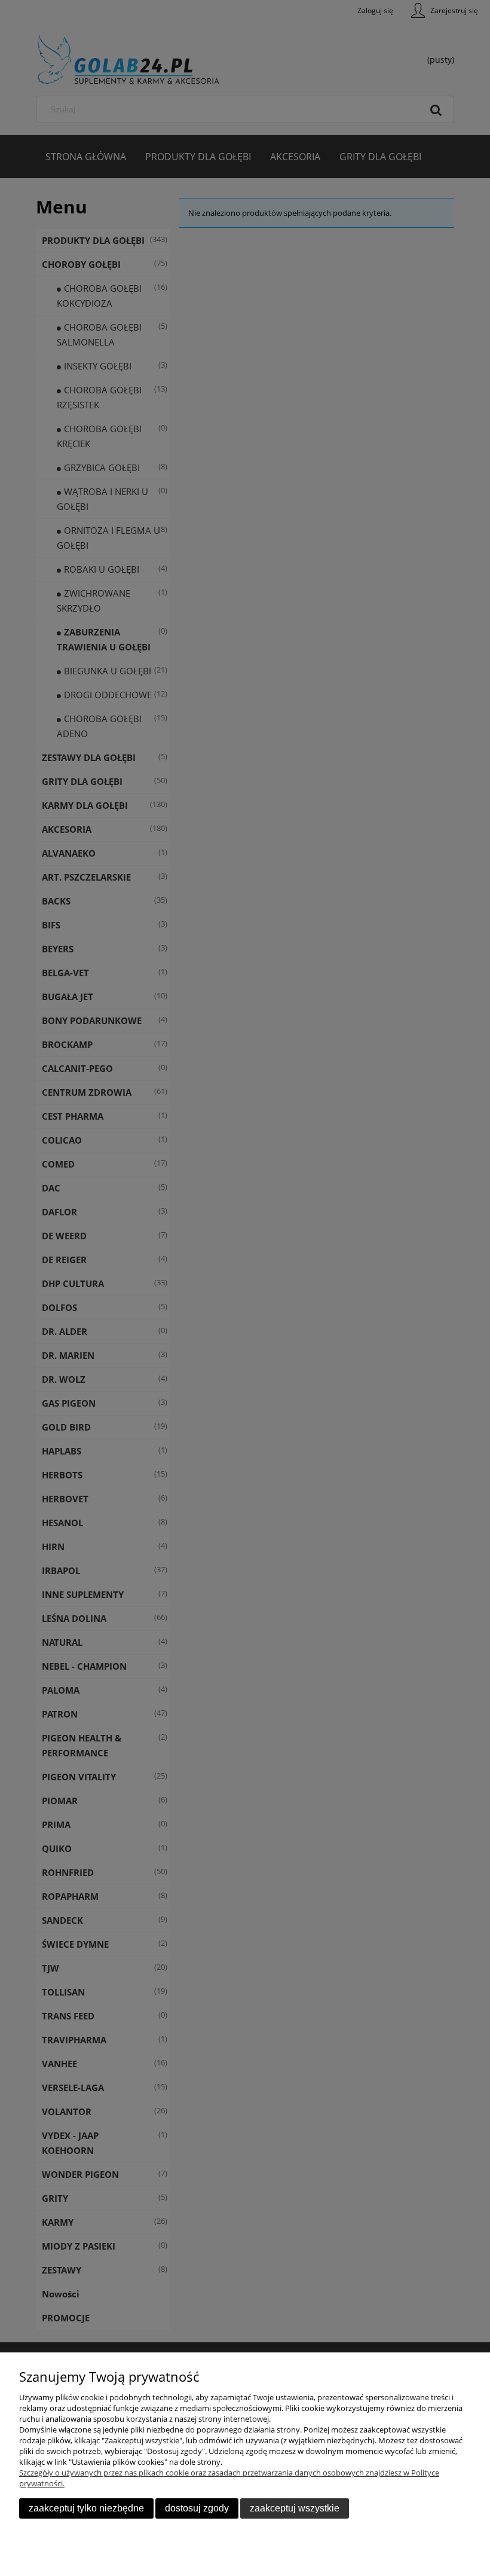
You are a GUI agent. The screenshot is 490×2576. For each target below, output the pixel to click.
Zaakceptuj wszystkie (295, 2508)
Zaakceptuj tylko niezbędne (86, 2508)
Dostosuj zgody (197, 2508)
